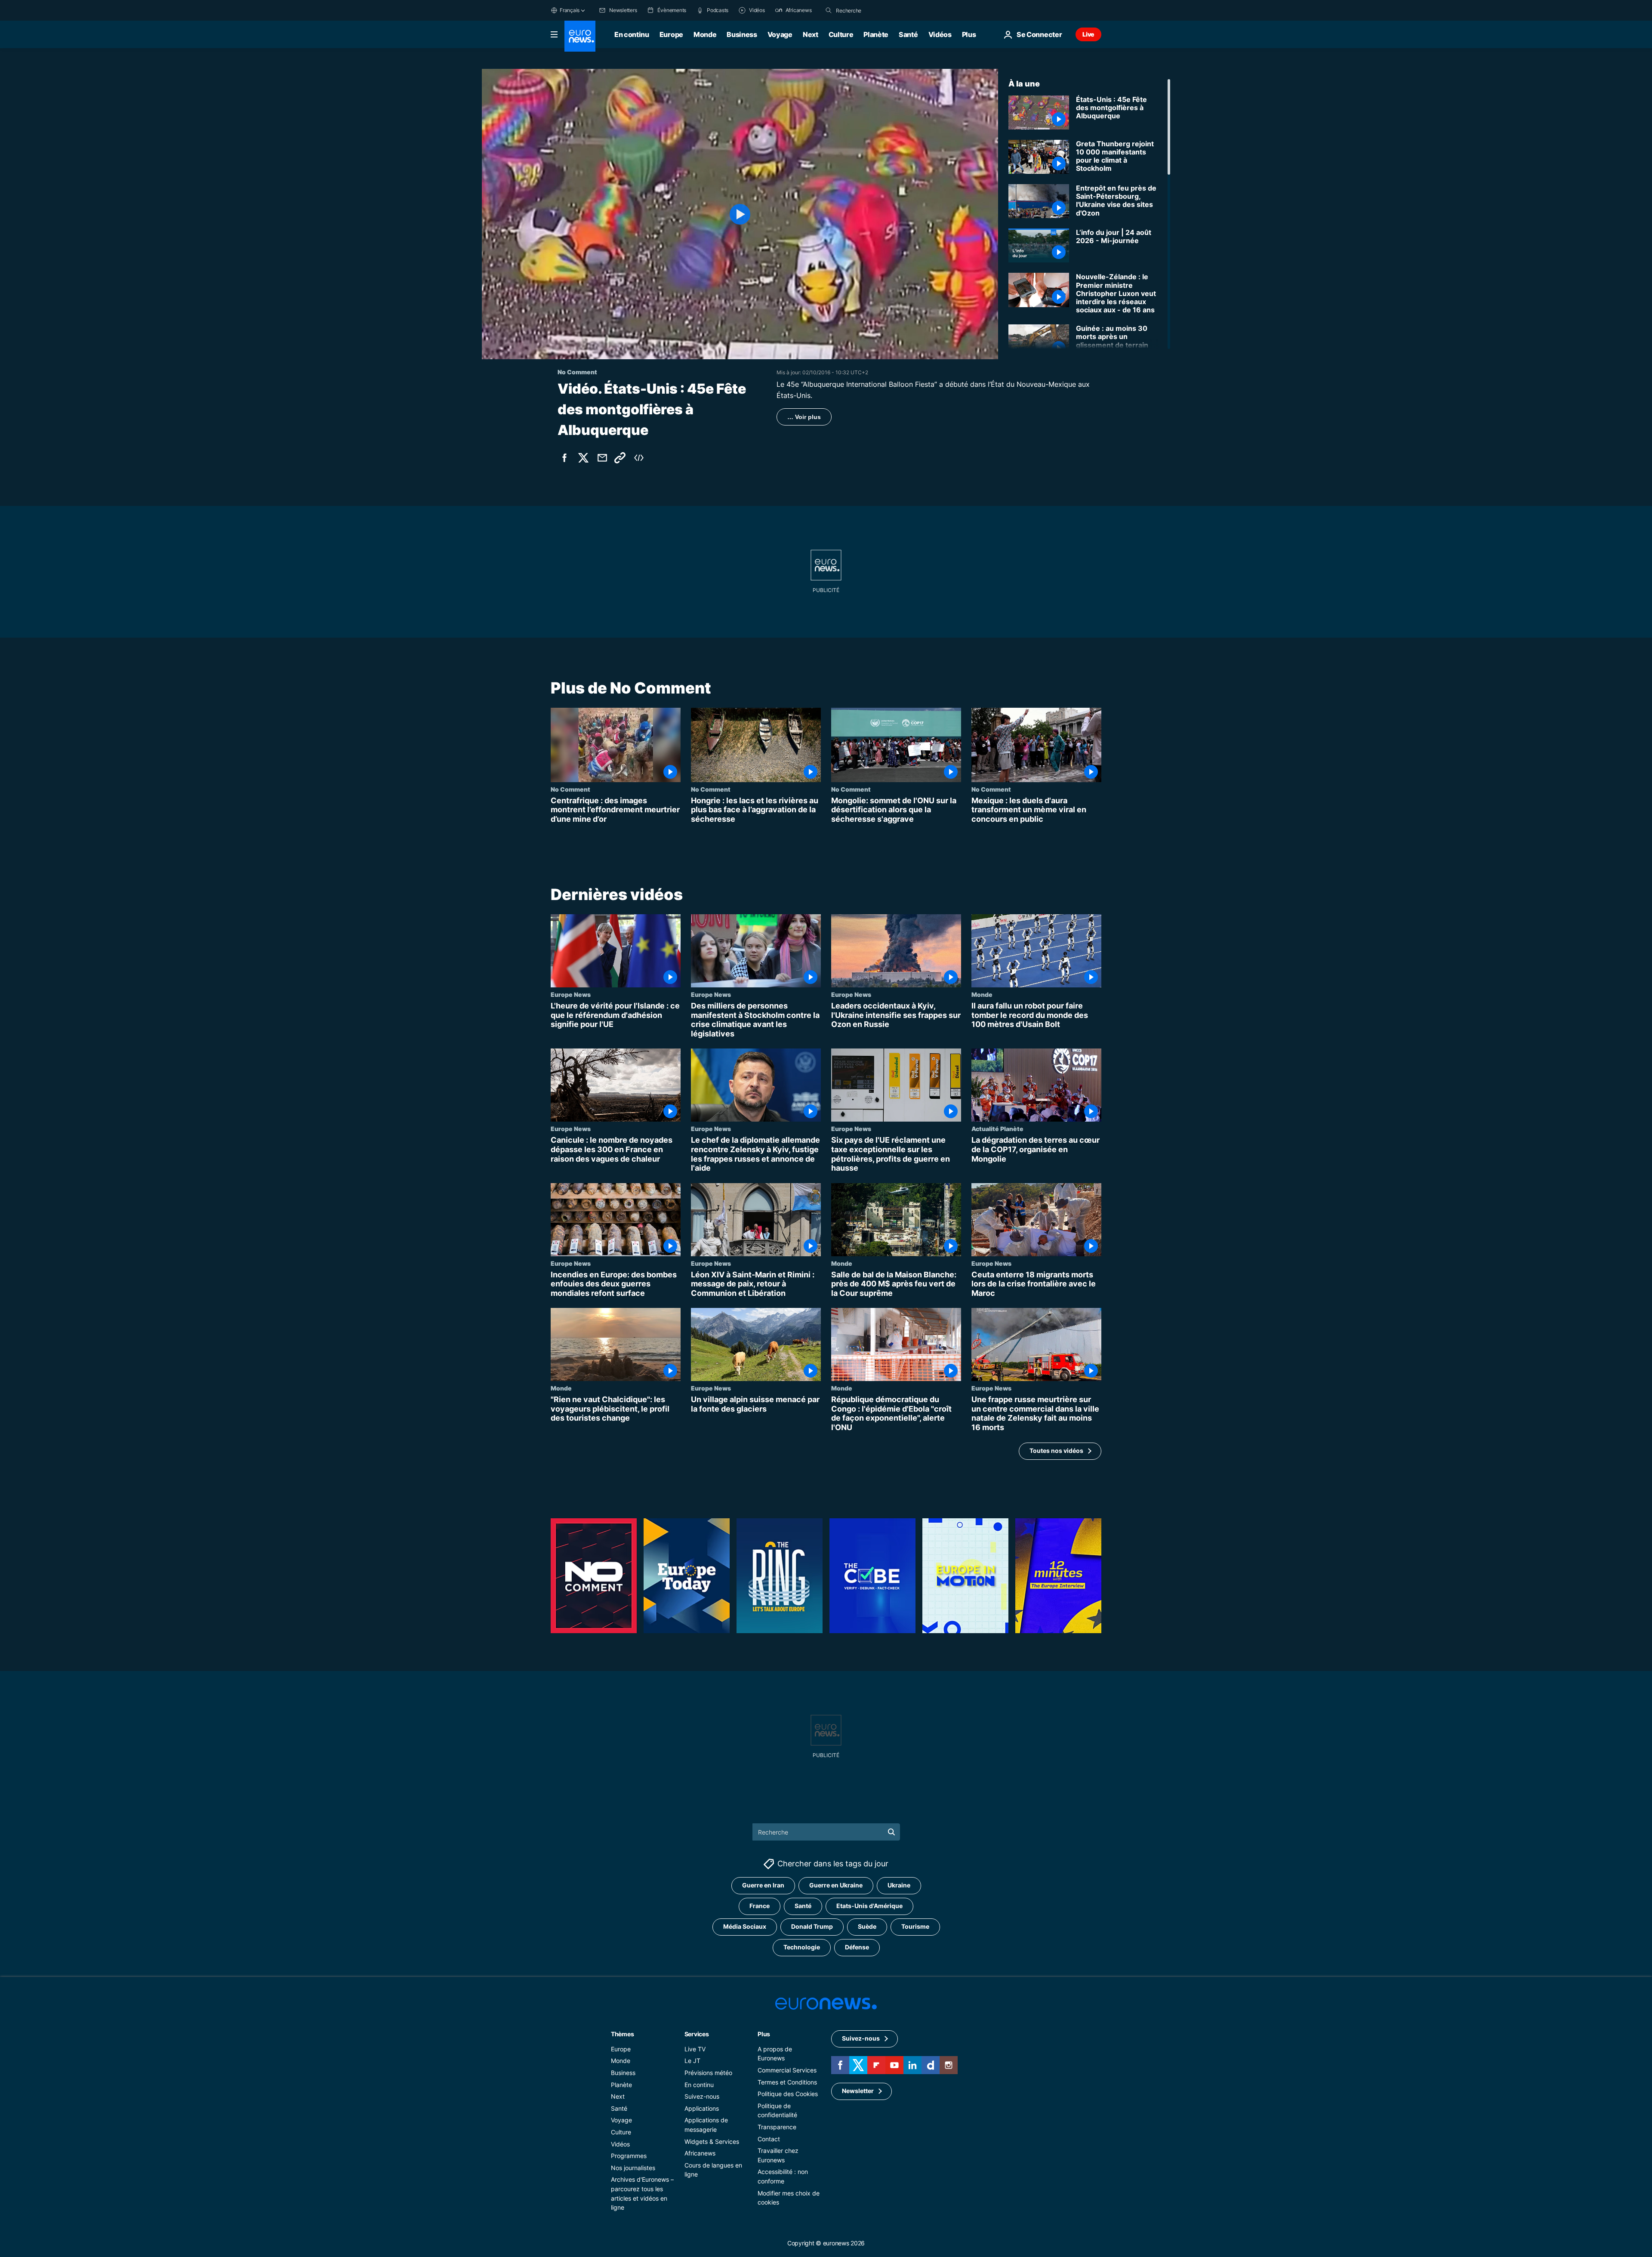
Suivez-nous (702, 2096)
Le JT (692, 2061)
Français (570, 10)
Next (811, 34)
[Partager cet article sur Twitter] (583, 458)
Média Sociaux (745, 1926)
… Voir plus (804, 417)
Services (697, 2033)
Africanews (700, 2153)
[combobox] (872, 10)
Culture (841, 34)
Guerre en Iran (763, 1885)
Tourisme (915, 1926)
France (760, 1906)
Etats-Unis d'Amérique (869, 1906)
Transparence (777, 2127)
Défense (857, 1947)
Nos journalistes (633, 2167)
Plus (764, 2033)
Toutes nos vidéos (1056, 1451)
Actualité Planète (997, 1129)
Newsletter (858, 2091)
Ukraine (899, 1885)
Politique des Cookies (788, 2094)
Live (1088, 34)
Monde (705, 34)
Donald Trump (812, 1926)
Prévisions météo (708, 2073)
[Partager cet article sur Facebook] (564, 458)
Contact (769, 2138)
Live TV (695, 2049)
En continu (632, 34)
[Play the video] (740, 214)
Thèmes (622, 2033)
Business (742, 34)
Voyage (780, 34)
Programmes (629, 2156)
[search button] (829, 10)
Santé (908, 34)
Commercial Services (787, 2070)
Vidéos (940, 34)
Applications (702, 2108)
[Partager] (602, 458)
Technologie (802, 1947)
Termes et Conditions (787, 2082)
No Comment (570, 789)
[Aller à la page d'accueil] (580, 36)
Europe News (571, 994)
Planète (876, 34)
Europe (671, 34)
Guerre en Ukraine (836, 1885)
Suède (867, 1926)
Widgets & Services (712, 2141)
